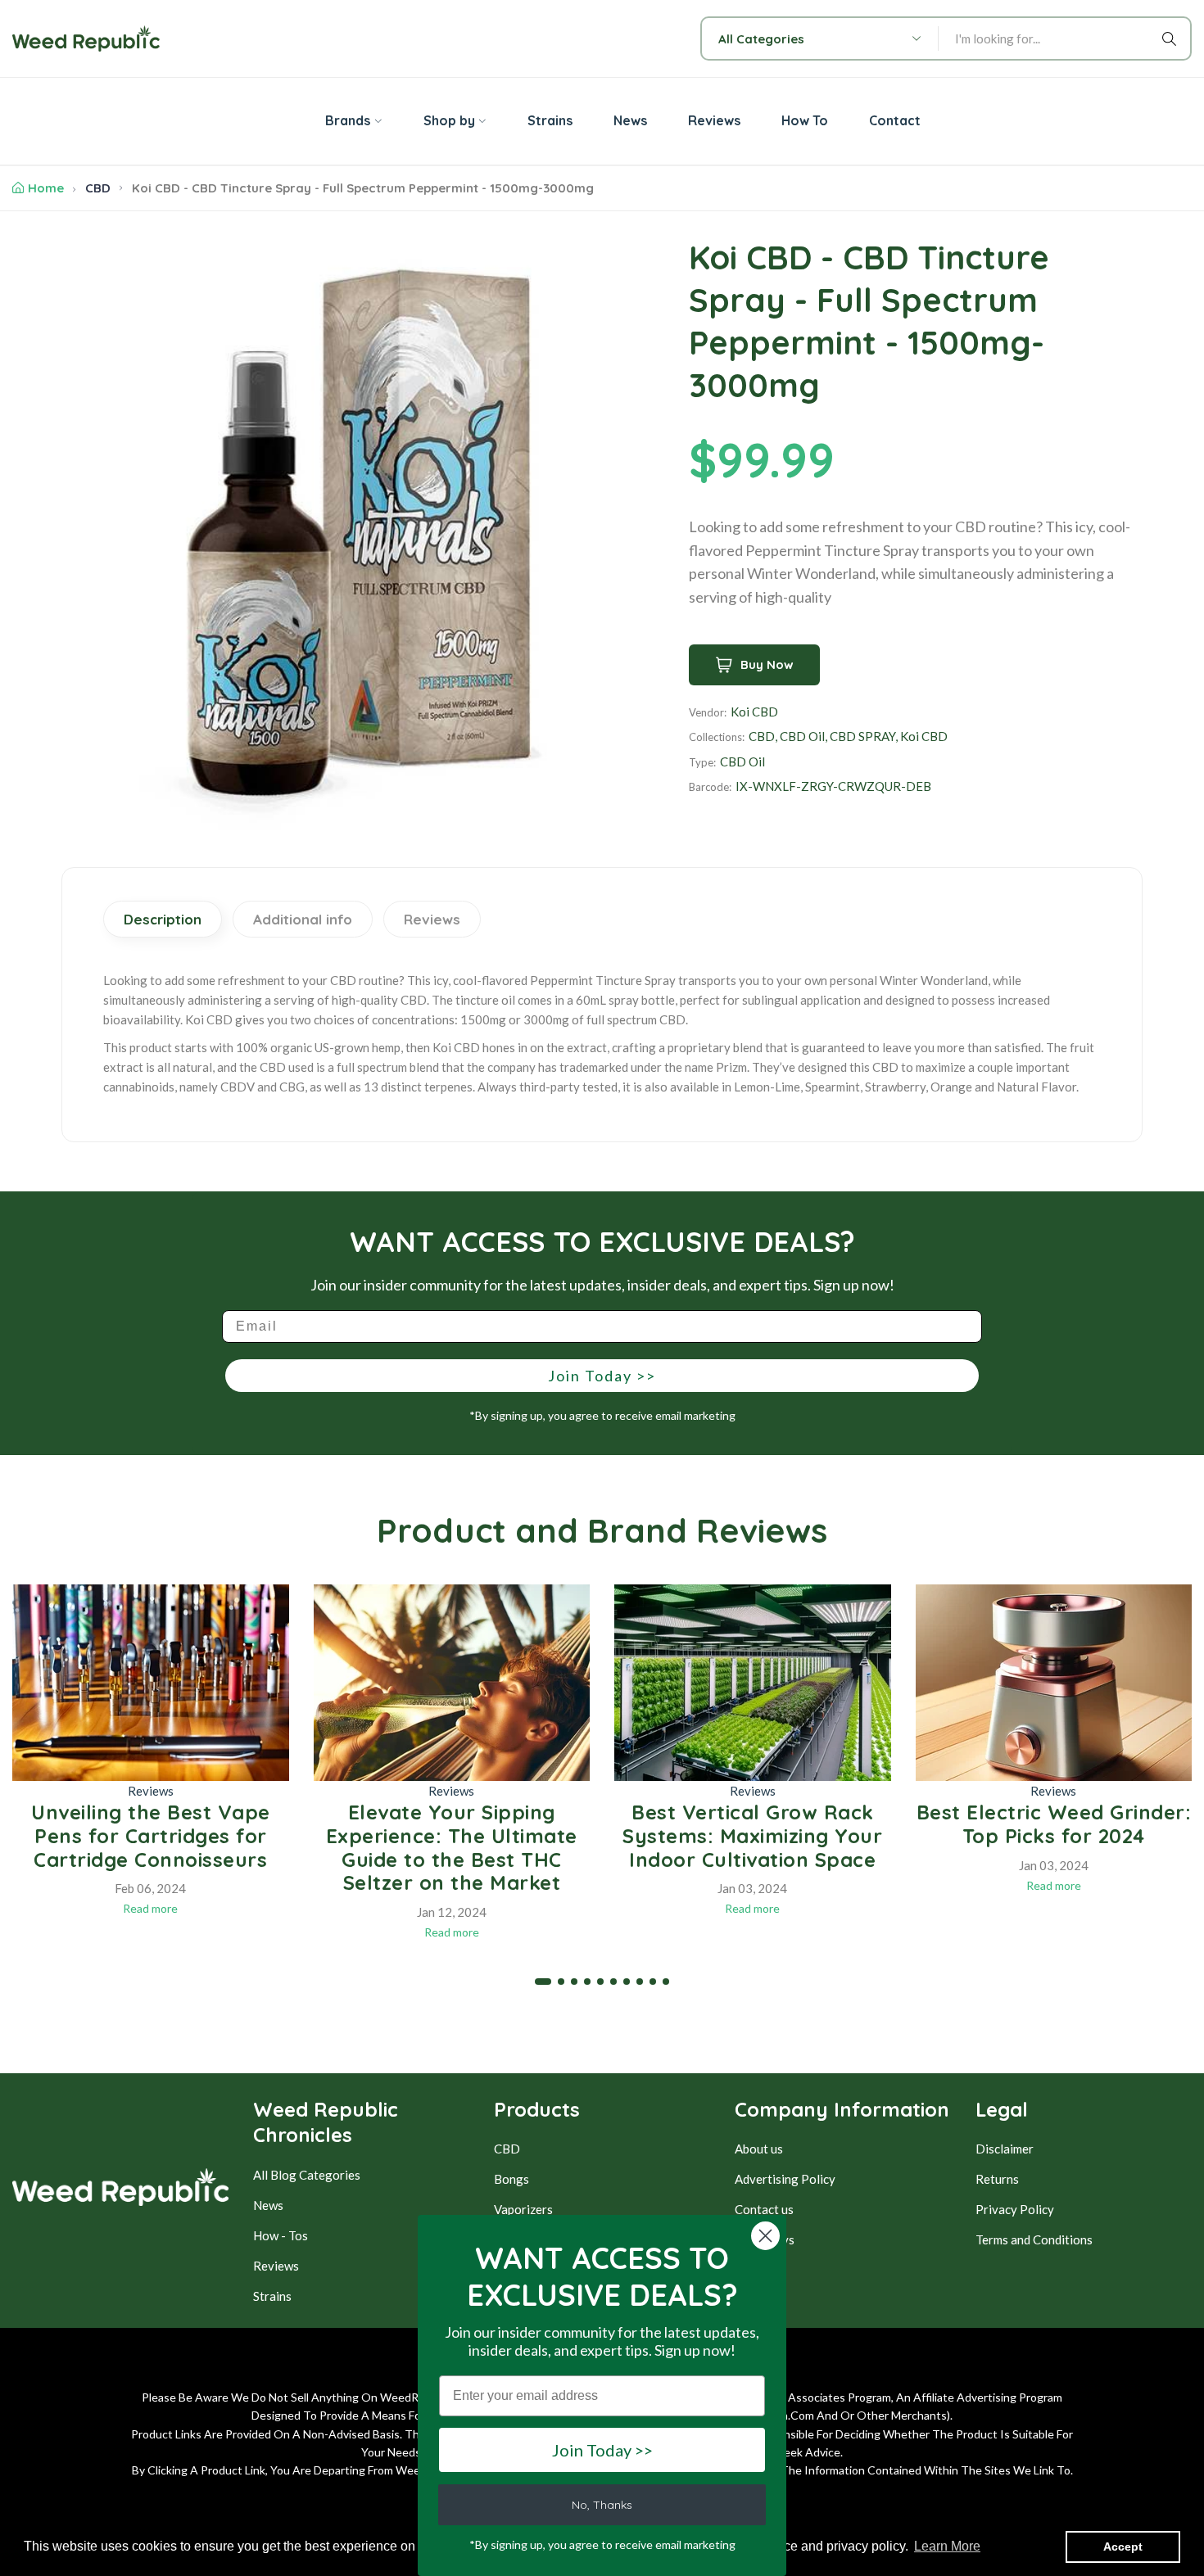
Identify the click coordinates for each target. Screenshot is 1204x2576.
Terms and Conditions (1034, 2239)
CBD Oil (802, 736)
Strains (272, 2296)
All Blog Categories (307, 2175)
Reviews (151, 1791)
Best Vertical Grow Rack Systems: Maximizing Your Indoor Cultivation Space (752, 1836)
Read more (150, 1908)
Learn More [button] (947, 2546)
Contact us (764, 2209)
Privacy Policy (1015, 2209)
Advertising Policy (785, 2179)
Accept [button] (1123, 2547)
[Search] (1172, 38)
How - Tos (281, 2235)
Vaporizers (523, 2209)
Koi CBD (754, 712)
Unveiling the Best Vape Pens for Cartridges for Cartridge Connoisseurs (151, 1836)
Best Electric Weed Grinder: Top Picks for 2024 (1054, 1824)
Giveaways (765, 2239)
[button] (543, 1982)
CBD (98, 188)
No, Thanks (602, 2505)
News (268, 2205)
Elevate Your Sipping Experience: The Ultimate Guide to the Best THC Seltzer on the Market (452, 1847)
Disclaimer (1005, 2149)
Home (46, 188)
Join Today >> (602, 1376)
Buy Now (767, 664)
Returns (997, 2179)
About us (759, 2149)
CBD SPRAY (862, 736)
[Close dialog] (765, 2236)
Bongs (511, 2179)
